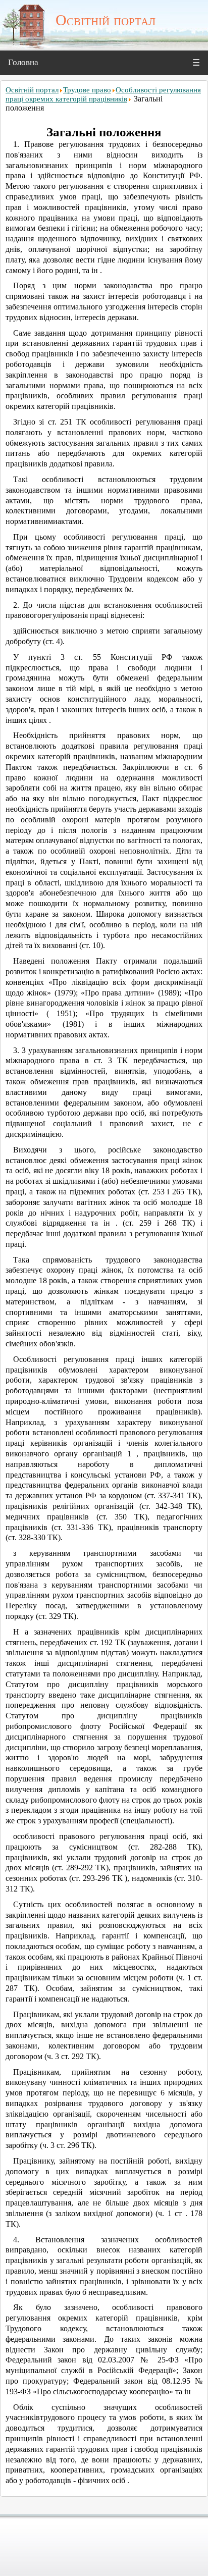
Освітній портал (32, 90)
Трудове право (87, 90)
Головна (23, 62)
